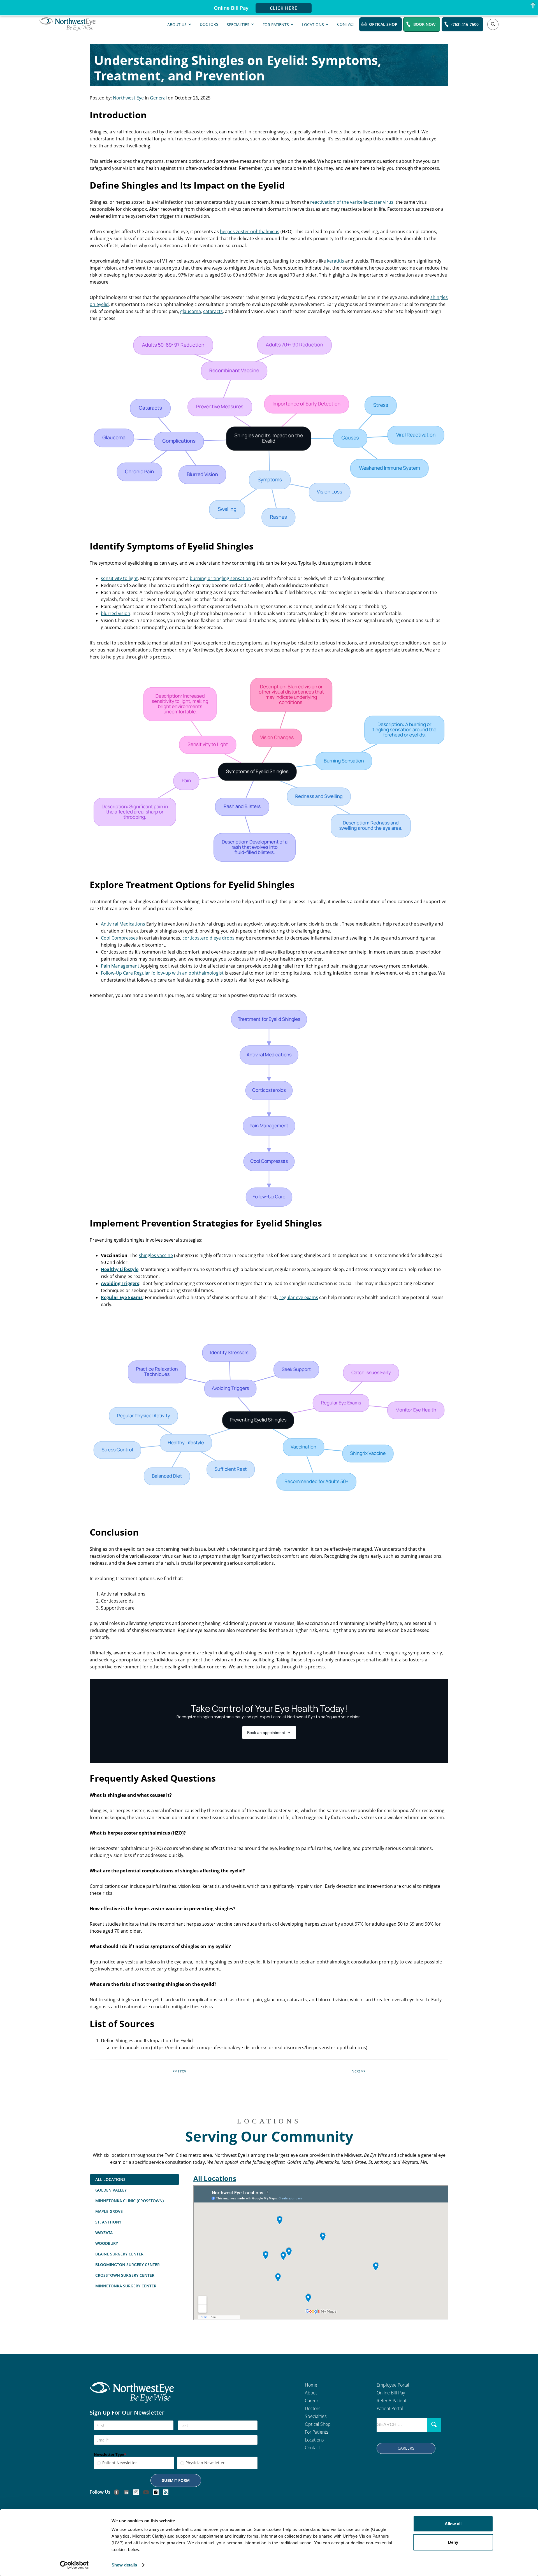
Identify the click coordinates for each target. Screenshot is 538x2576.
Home (311, 2385)
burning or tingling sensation (220, 578)
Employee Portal (393, 2385)
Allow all (453, 2524)
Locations (313, 24)
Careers (406, 2448)
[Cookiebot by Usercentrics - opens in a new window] (74, 2565)
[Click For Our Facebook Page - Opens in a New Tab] (117, 2492)
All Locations (215, 2178)
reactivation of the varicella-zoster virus (352, 202)
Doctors (209, 24)
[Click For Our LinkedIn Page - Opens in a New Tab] (126, 2492)
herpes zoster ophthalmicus (250, 231)
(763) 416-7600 (465, 24)
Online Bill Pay (391, 2393)
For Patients (276, 24)
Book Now (424, 24)
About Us (177, 24)
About (311, 2393)
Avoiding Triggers (120, 1283)
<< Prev (179, 2071)
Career (312, 2401)
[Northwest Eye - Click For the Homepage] (68, 24)
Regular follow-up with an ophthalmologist (179, 973)
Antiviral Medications (123, 924)
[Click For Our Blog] (166, 2492)
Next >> (359, 2071)
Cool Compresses (119, 938)
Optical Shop (383, 24)
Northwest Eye (128, 98)
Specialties (238, 24)
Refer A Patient (391, 2401)
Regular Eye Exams (122, 1297)
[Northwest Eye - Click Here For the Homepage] (132, 2396)
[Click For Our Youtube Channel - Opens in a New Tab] (146, 2492)
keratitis (336, 261)
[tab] (134, 2179)
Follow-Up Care (117, 973)
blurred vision (116, 613)
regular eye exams (299, 1297)
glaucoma (191, 311)
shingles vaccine (156, 1255)
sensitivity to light (119, 578)
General (158, 98)
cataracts (213, 311)
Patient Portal (390, 2408)
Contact (346, 24)
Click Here (284, 8)
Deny (453, 2542)
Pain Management (120, 966)
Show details (124, 2565)
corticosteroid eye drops (208, 938)
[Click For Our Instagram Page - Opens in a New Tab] (136, 2492)
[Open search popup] (493, 24)
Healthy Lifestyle (120, 1269)
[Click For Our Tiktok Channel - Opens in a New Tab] (156, 2492)
